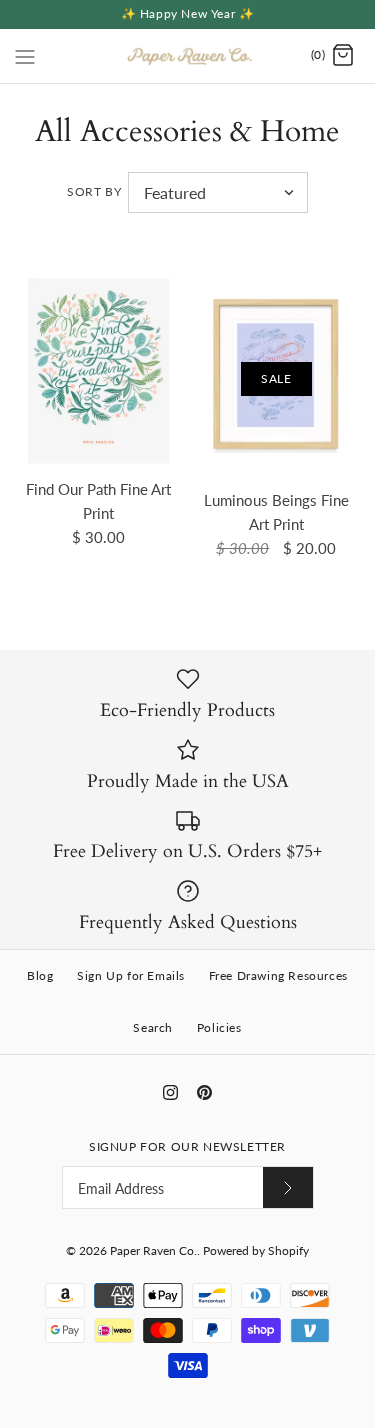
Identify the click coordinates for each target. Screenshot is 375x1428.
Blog (40, 975)
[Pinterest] (204, 1092)
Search (153, 1027)
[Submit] (288, 1187)
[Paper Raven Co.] (187, 56)
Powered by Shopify (256, 1250)
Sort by (94, 191)
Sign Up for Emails (131, 975)
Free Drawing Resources (278, 975)
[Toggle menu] (25, 55)
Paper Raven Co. (153, 1250)
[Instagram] (170, 1092)
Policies (219, 1027)
